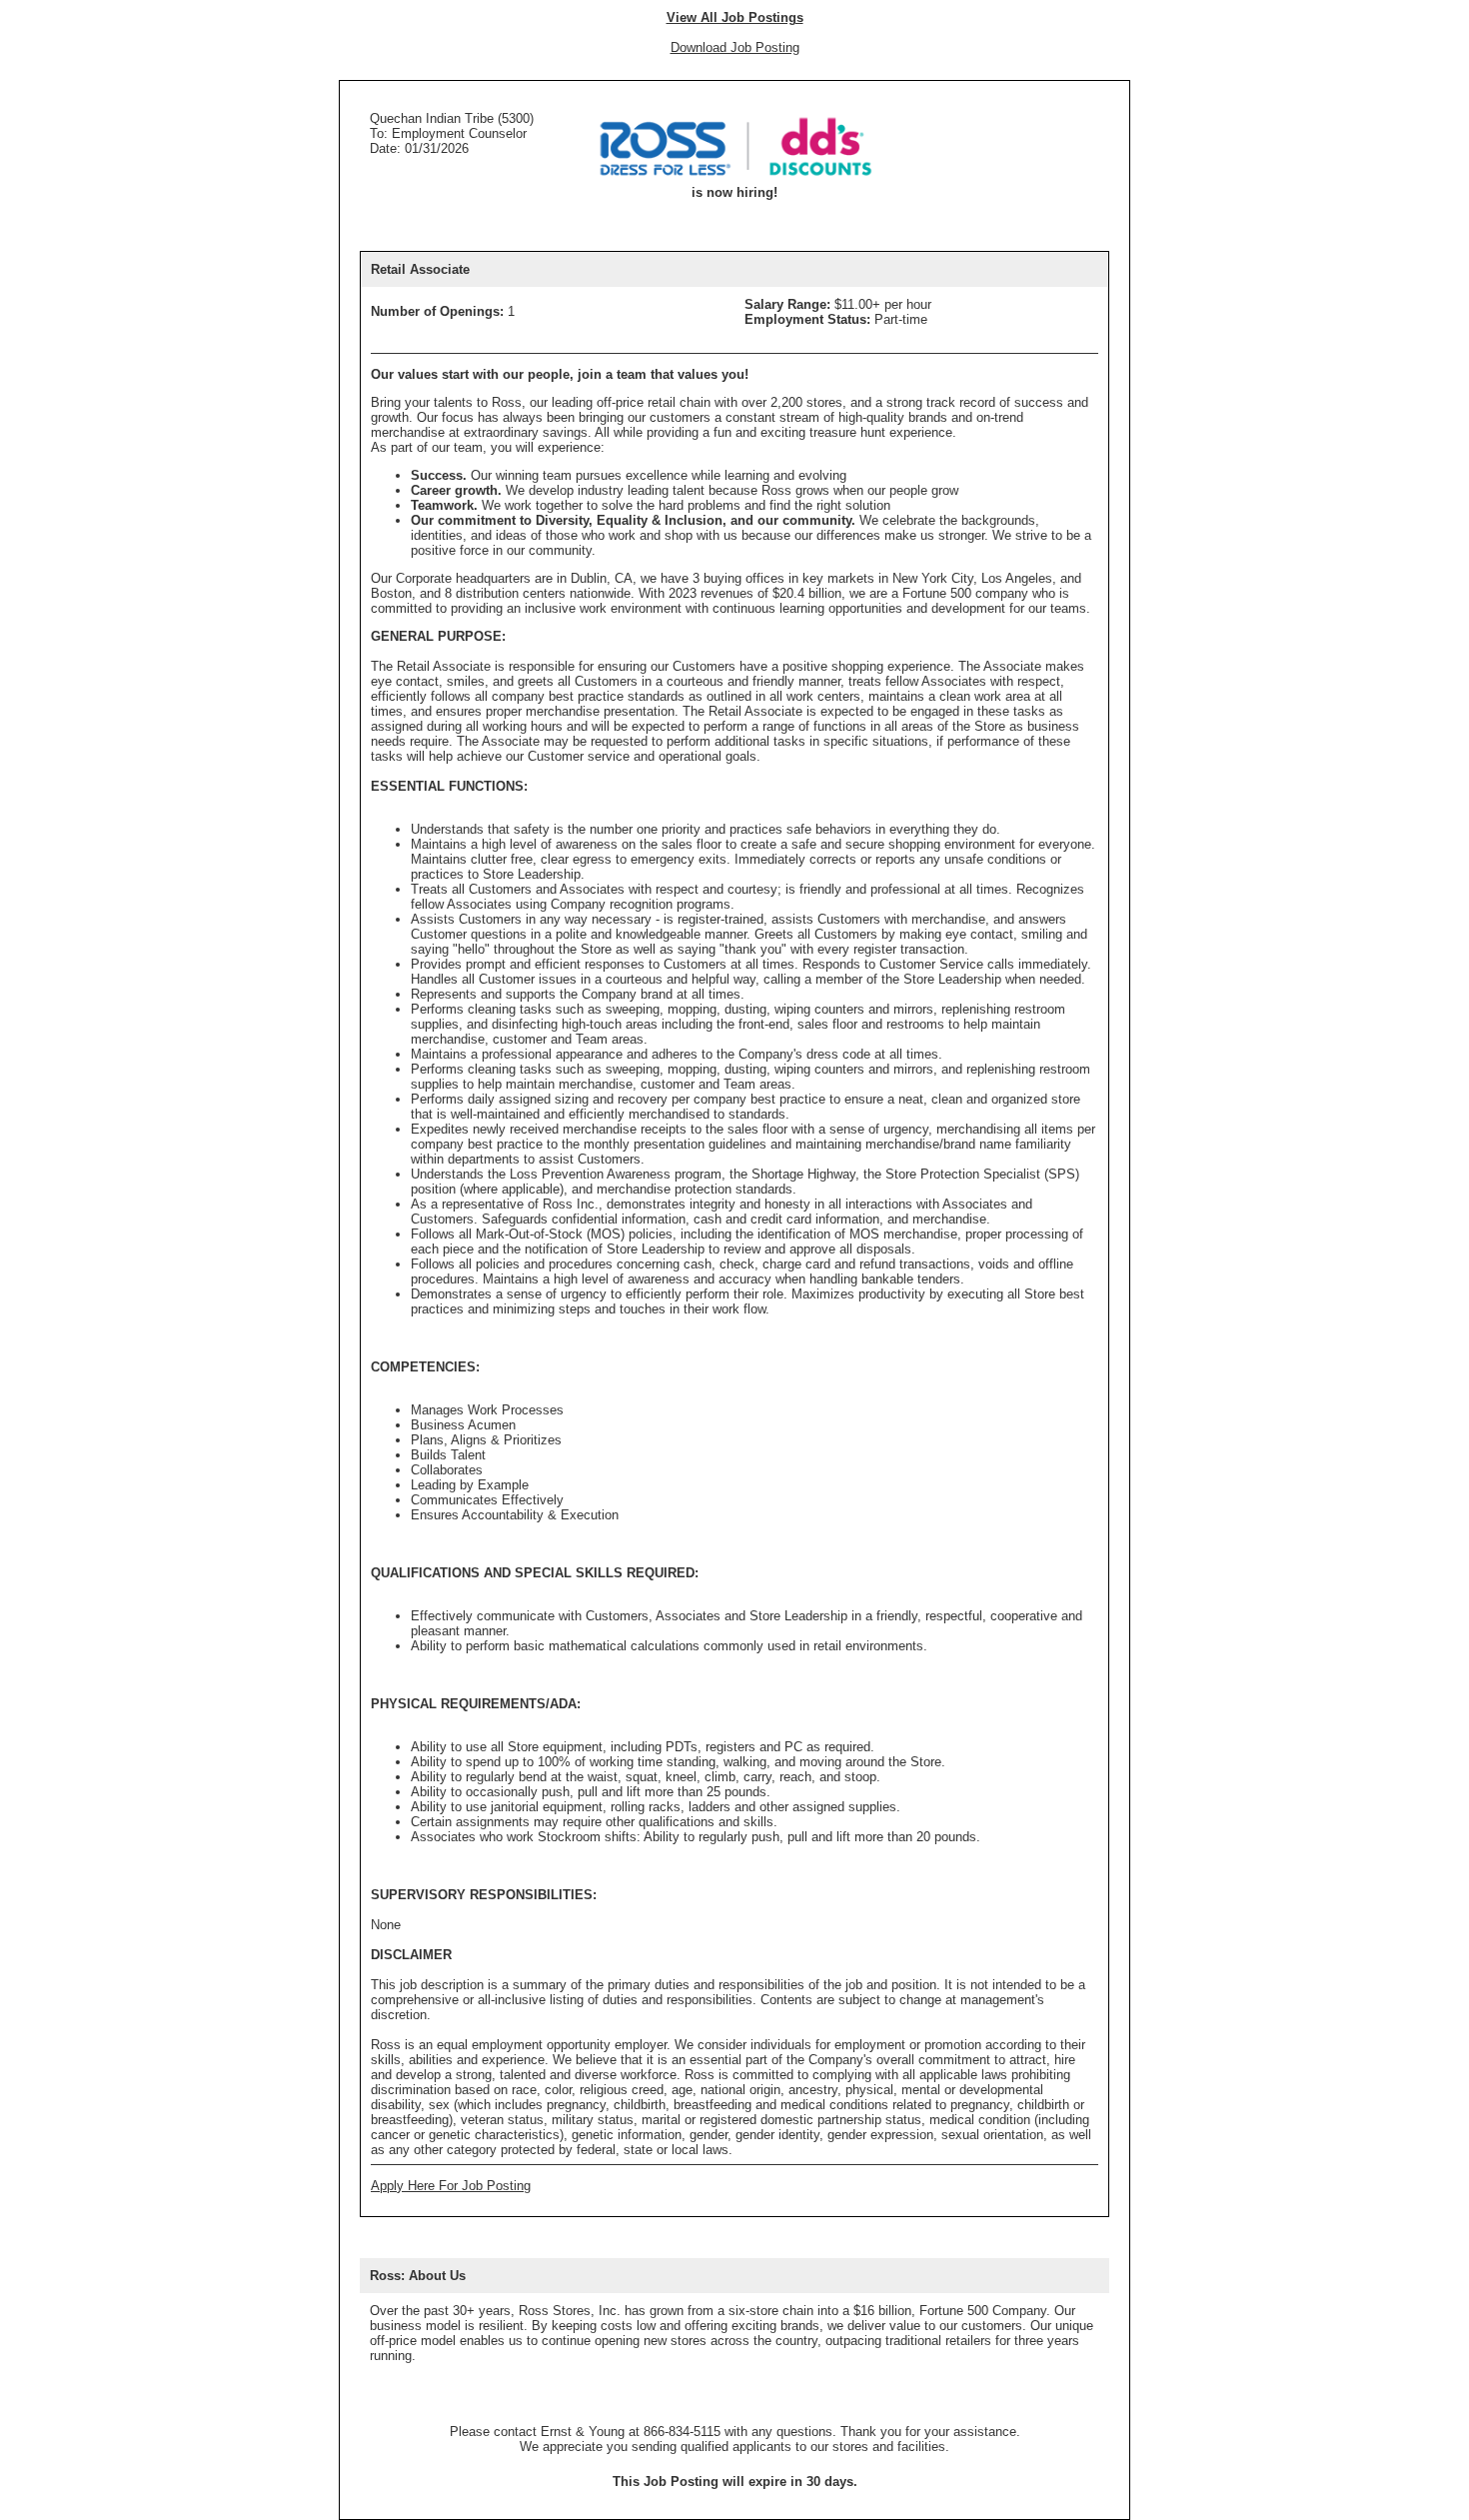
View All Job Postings (735, 17)
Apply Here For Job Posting (451, 2186)
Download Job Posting (735, 47)
